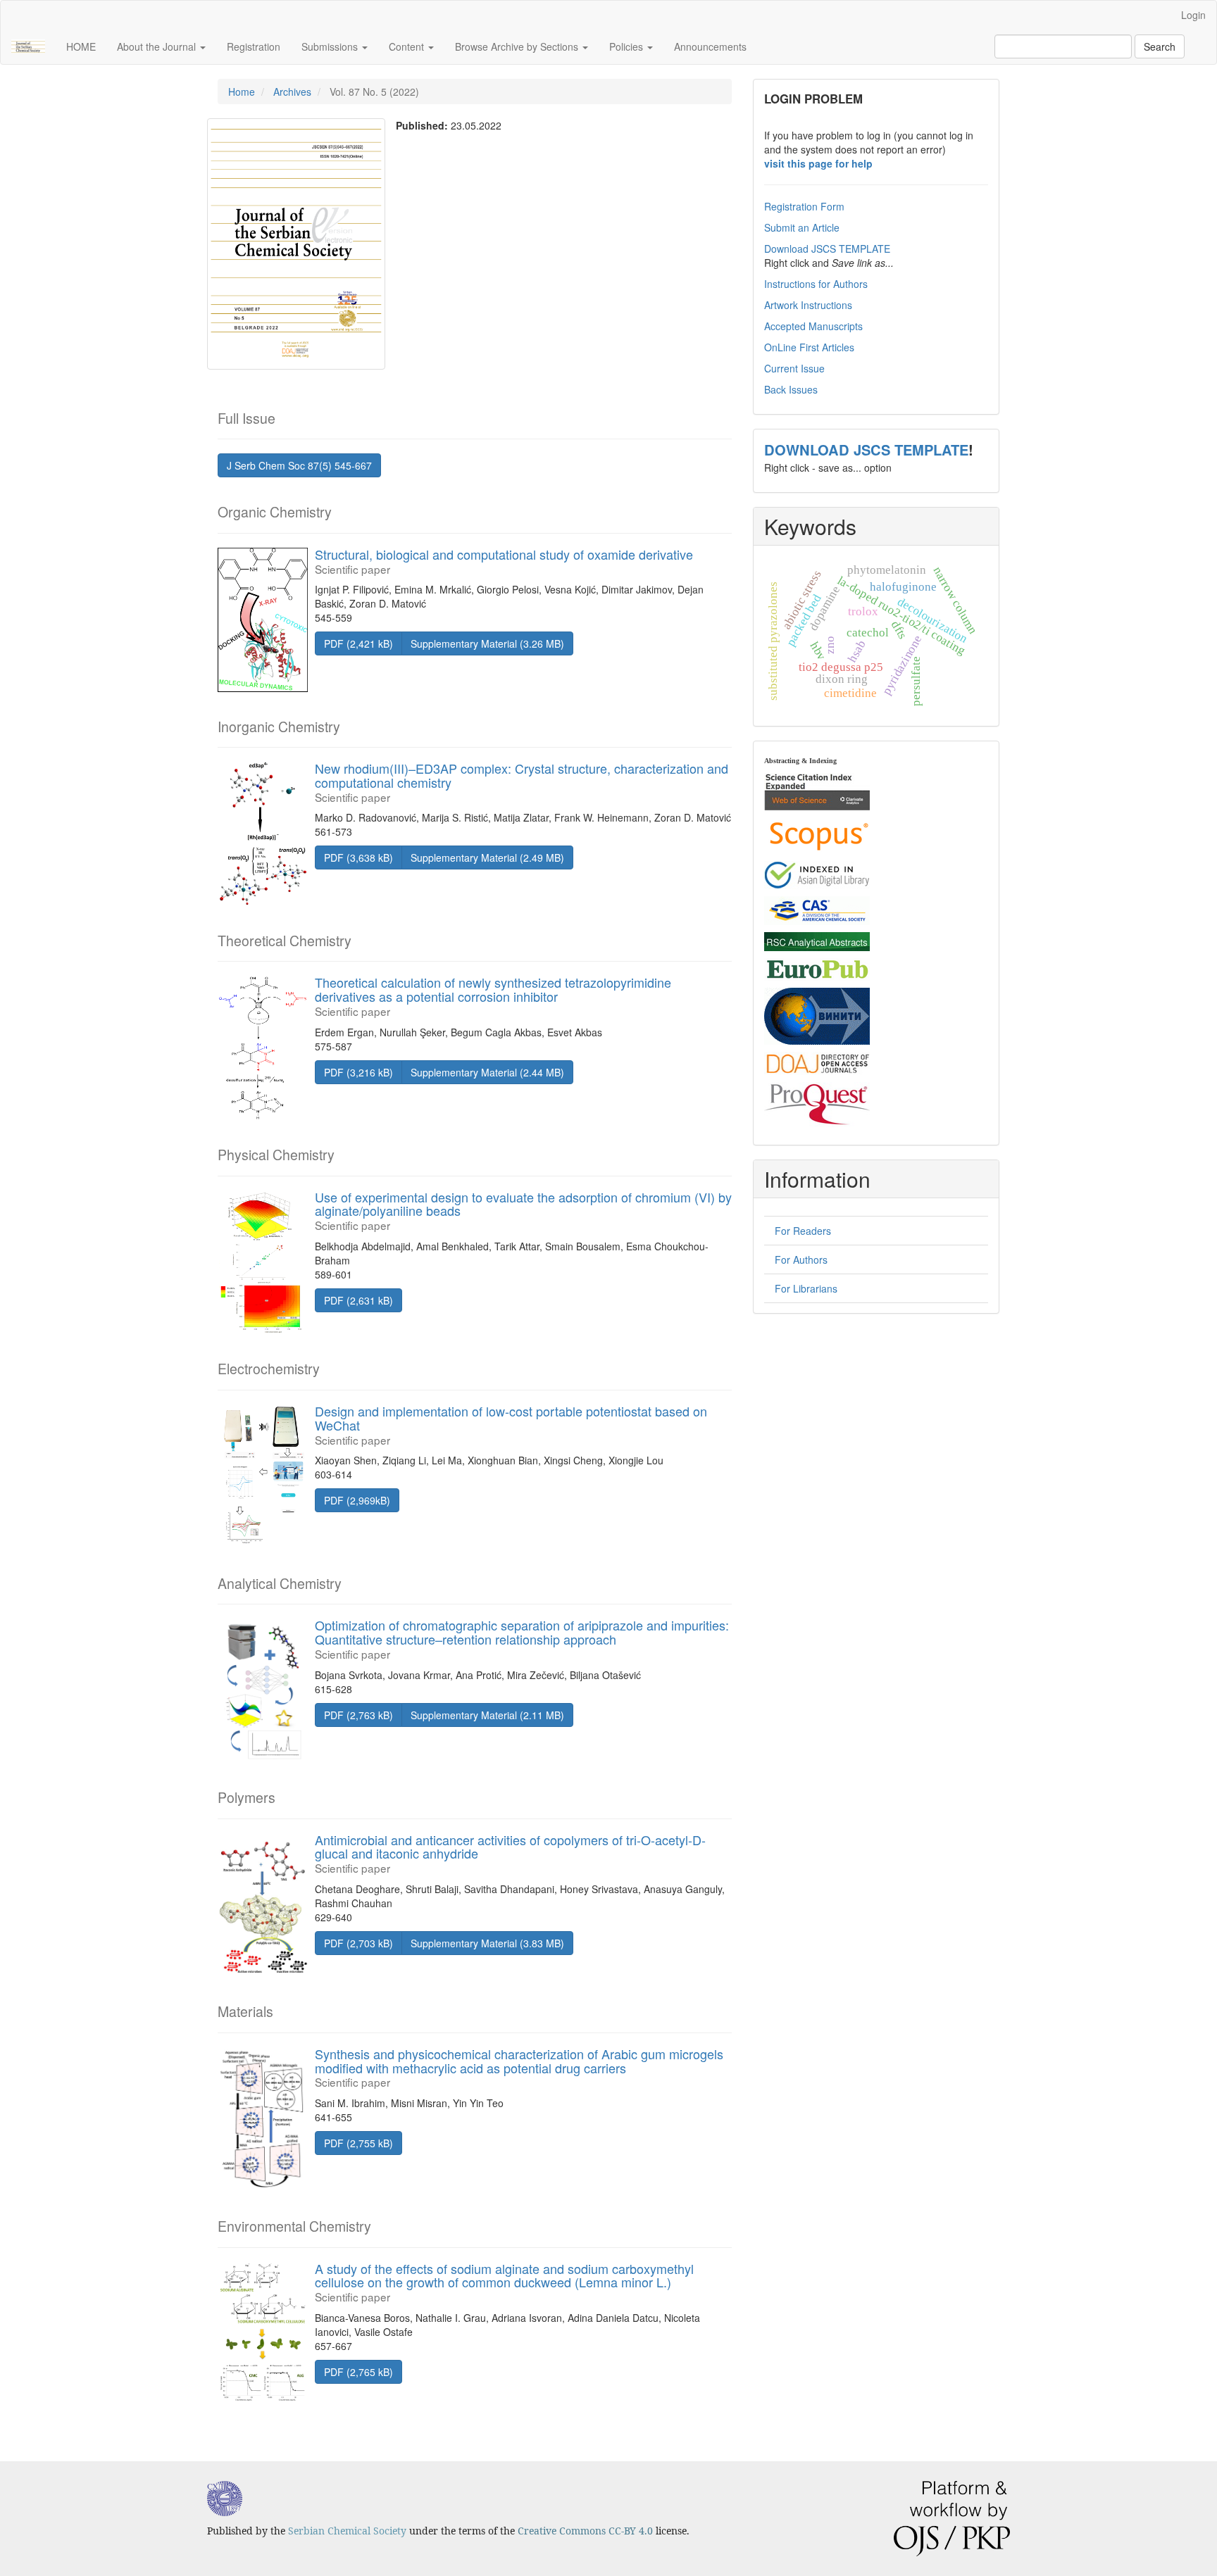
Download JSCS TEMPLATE (827, 249)
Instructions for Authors (816, 284)
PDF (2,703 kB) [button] (358, 1943)
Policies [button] (628, 46)
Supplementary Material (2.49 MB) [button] (487, 857)
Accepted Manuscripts (813, 326)
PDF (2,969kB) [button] (357, 1500)
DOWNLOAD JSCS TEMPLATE (866, 450)
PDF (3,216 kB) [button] (358, 1072)
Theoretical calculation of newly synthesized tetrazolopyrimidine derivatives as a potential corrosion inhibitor (493, 995)
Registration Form (804, 206)
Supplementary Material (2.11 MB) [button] (487, 1715)
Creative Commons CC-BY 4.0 (585, 2531)
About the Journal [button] (158, 46)
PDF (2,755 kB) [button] (358, 2143)
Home (242, 92)
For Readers (803, 1231)
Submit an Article (802, 227)
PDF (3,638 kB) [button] (358, 857)
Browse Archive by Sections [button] (518, 46)
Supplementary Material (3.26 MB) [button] (487, 643)
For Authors (801, 1259)
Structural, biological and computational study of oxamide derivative (504, 560)
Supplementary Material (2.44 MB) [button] (487, 1072)
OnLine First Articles (809, 347)
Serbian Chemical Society (347, 2531)
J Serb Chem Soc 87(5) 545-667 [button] (299, 465)
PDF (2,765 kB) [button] (358, 2372)
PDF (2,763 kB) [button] (358, 1715)
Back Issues (791, 389)
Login (1193, 15)
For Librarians (806, 1288)
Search (1160, 46)
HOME (81, 46)
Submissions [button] (331, 46)
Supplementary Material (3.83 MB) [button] (487, 1943)
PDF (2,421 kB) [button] (358, 643)
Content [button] (408, 46)
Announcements (710, 46)
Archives (292, 92)
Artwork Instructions (808, 305)
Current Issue (794, 368)
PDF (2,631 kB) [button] (358, 1300)
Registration (254, 46)
